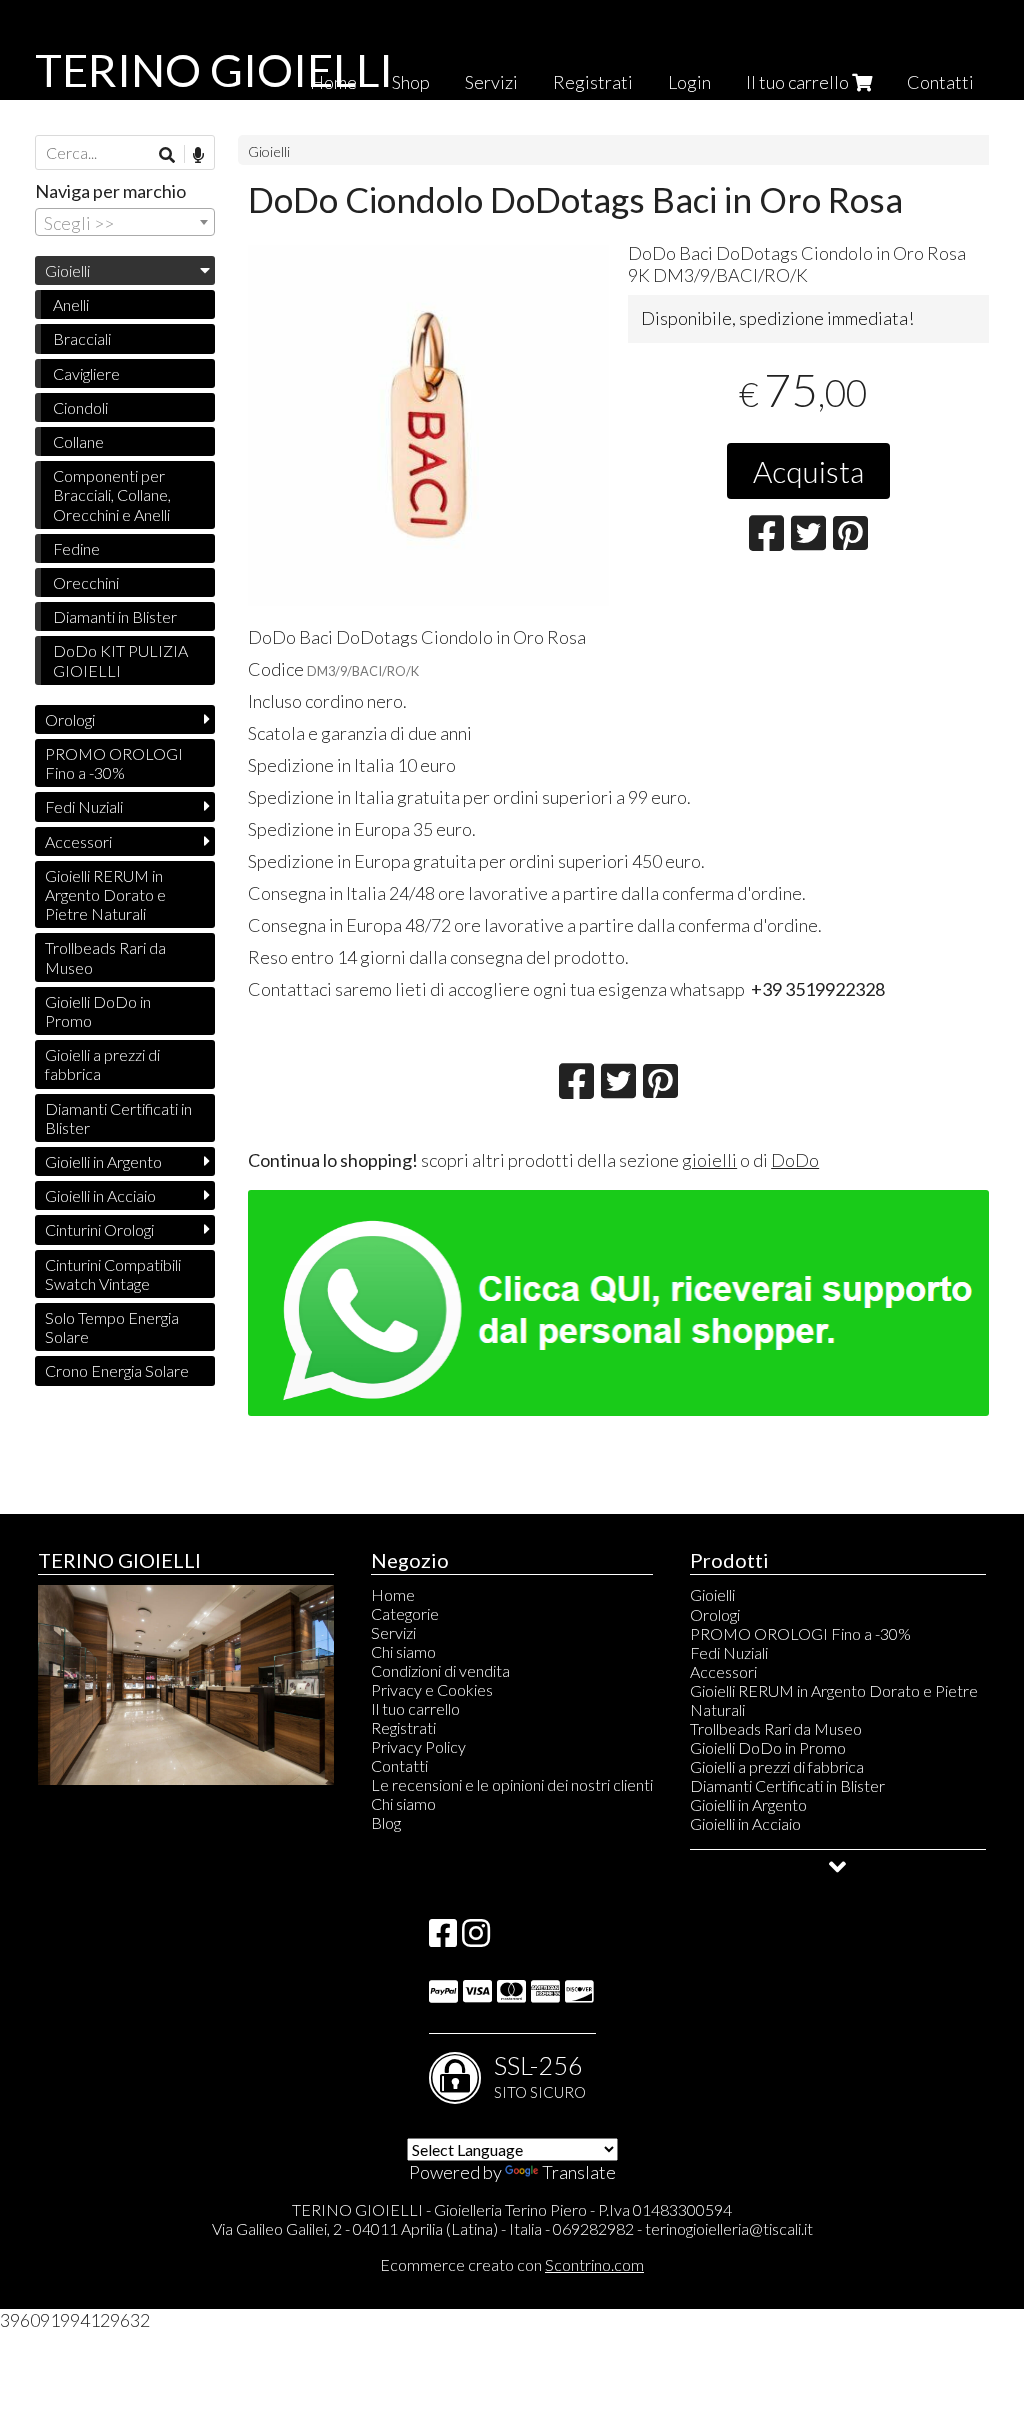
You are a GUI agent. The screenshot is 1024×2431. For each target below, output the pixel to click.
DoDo (795, 1160)
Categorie (405, 1613)
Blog (386, 1822)
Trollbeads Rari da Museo (105, 957)
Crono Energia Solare (117, 1370)
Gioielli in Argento (103, 1161)
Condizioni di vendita (440, 1670)
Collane (78, 441)
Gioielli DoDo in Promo (98, 1011)
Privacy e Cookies (432, 1689)
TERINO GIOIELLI (214, 70)
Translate (579, 2172)
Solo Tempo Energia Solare (112, 1327)
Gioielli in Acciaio (100, 1195)
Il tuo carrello (799, 82)
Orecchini (86, 582)
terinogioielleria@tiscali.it (729, 2228)
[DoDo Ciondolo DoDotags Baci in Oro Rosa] (428, 425)
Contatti (940, 82)
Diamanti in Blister (115, 616)
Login (689, 82)
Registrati (593, 82)
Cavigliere (86, 373)
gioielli (709, 1160)
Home (393, 1594)
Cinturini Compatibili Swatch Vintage (113, 1274)
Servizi (491, 82)
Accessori (78, 841)
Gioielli (269, 151)
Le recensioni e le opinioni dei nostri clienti (512, 1784)
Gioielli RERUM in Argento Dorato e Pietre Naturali (105, 894)
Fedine (76, 548)
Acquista (808, 471)
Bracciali (82, 338)
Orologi (70, 719)
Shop (411, 82)
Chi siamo (403, 1651)
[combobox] (125, 222)
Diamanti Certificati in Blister (118, 1118)
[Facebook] (443, 1938)
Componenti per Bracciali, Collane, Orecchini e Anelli (112, 494)
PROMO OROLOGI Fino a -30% (114, 763)
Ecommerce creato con (512, 2264)
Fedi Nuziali (84, 806)
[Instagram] (476, 1938)
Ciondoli (80, 407)
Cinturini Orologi (99, 1229)
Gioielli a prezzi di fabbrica (102, 1064)
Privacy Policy (418, 1746)
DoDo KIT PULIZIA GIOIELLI (120, 660)
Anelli (71, 304)
